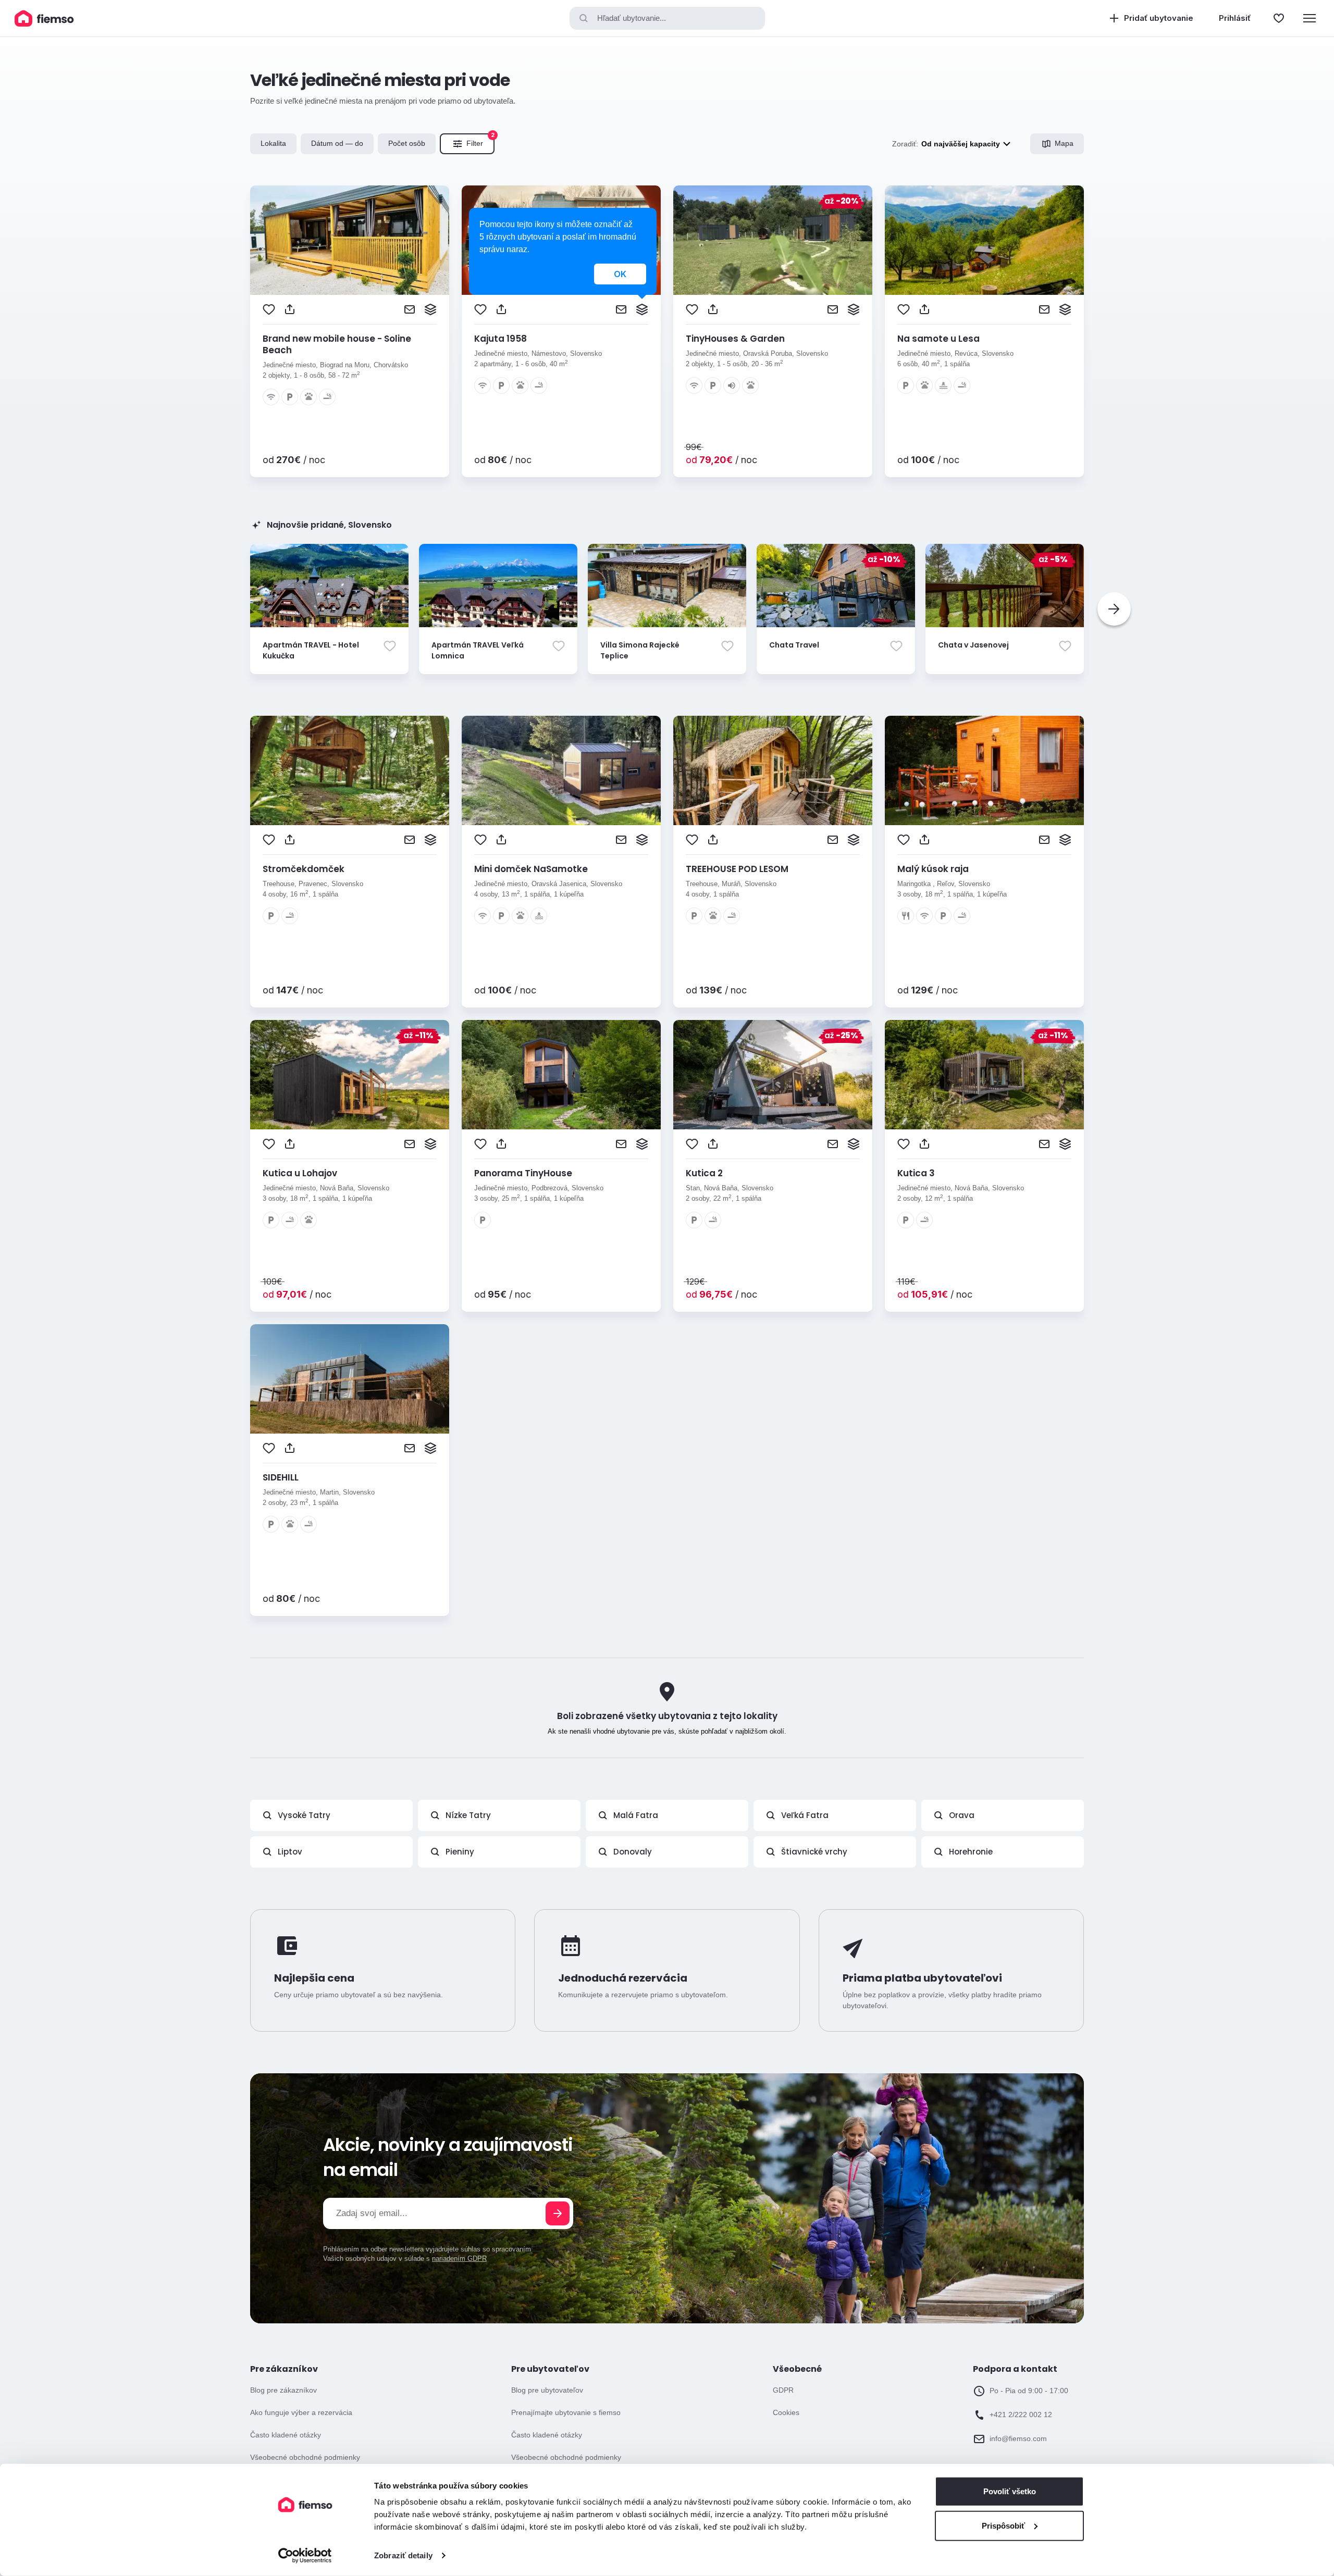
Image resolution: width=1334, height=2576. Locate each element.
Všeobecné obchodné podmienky (305, 2457)
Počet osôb (407, 143)
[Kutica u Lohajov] (350, 1075)
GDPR (783, 2390)
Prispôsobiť (1003, 2525)
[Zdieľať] (290, 309)
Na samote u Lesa (938, 339)
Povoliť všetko (1010, 2491)
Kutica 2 (704, 1173)
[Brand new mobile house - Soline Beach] (350, 240)
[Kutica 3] (984, 1075)
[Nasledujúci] (1114, 609)
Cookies (786, 2412)
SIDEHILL (281, 1477)
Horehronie (971, 1852)
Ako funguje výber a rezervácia (301, 2412)
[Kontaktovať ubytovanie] (410, 309)
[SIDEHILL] (350, 1379)
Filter (480, 141)
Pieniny (460, 1852)
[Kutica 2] (773, 1075)
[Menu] (1310, 18)
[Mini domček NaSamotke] (561, 770)
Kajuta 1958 (501, 339)
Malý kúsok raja (933, 869)
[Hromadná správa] (430, 309)
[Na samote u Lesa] (984, 240)
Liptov (290, 1852)
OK (620, 274)
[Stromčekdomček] (350, 770)
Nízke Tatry (468, 1815)
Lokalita (273, 143)
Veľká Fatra (805, 1815)
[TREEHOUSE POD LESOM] (773, 770)
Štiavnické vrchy (814, 1852)
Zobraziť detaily (403, 2555)
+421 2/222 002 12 (1021, 2415)
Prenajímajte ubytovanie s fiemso (566, 2412)
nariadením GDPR (459, 2258)
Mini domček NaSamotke (531, 869)
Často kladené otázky (286, 2435)
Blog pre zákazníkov (283, 2390)
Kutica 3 (916, 1173)
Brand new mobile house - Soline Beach (337, 344)
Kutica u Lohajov (300, 1173)
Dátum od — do (337, 143)
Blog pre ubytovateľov (547, 2390)
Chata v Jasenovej (973, 645)
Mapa (1064, 143)
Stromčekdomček (304, 869)
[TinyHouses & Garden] (773, 240)
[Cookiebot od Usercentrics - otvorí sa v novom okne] (305, 2556)
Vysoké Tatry (304, 1815)
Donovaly (633, 1852)
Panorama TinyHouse (523, 1173)
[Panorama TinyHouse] (561, 1075)
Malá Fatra (636, 1815)
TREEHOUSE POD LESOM (737, 869)
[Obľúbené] (1279, 18)
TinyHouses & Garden (735, 339)
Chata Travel (794, 645)
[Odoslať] (558, 2213)
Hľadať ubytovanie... (632, 18)
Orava (962, 1815)
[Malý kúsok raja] (984, 770)
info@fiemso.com (1018, 2438)
